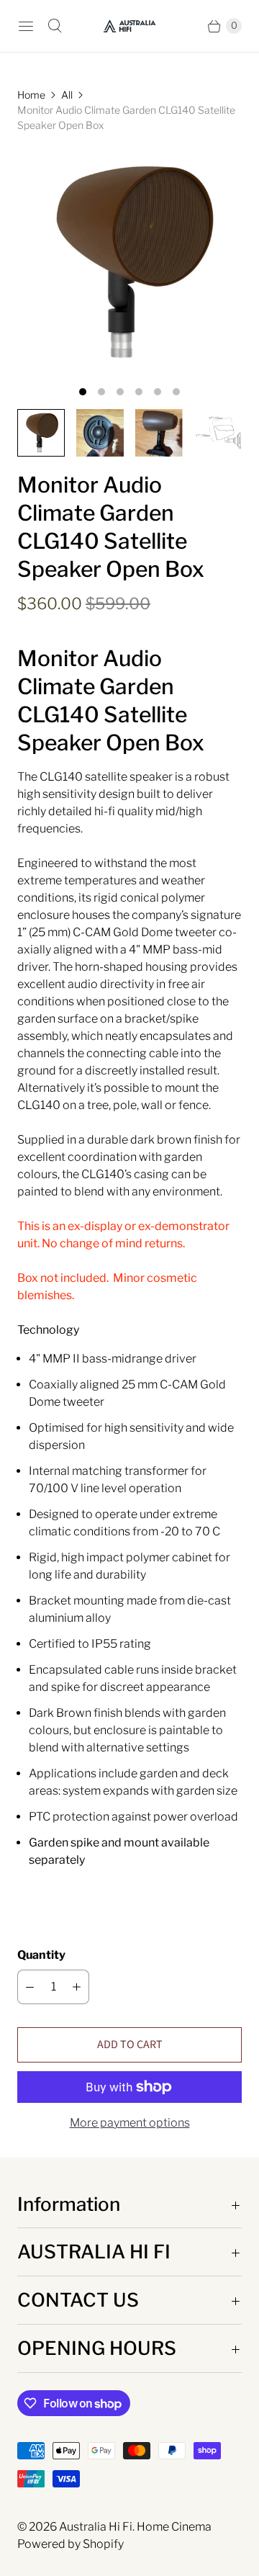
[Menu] (26, 26)
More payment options (130, 2123)
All (67, 95)
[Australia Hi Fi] (129, 26)
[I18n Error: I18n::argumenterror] (100, 433)
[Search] (55, 26)
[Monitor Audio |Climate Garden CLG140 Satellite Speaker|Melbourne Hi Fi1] (129, 262)
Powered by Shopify (71, 2544)
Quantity (41, 1955)
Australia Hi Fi (96, 2527)
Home (31, 95)
